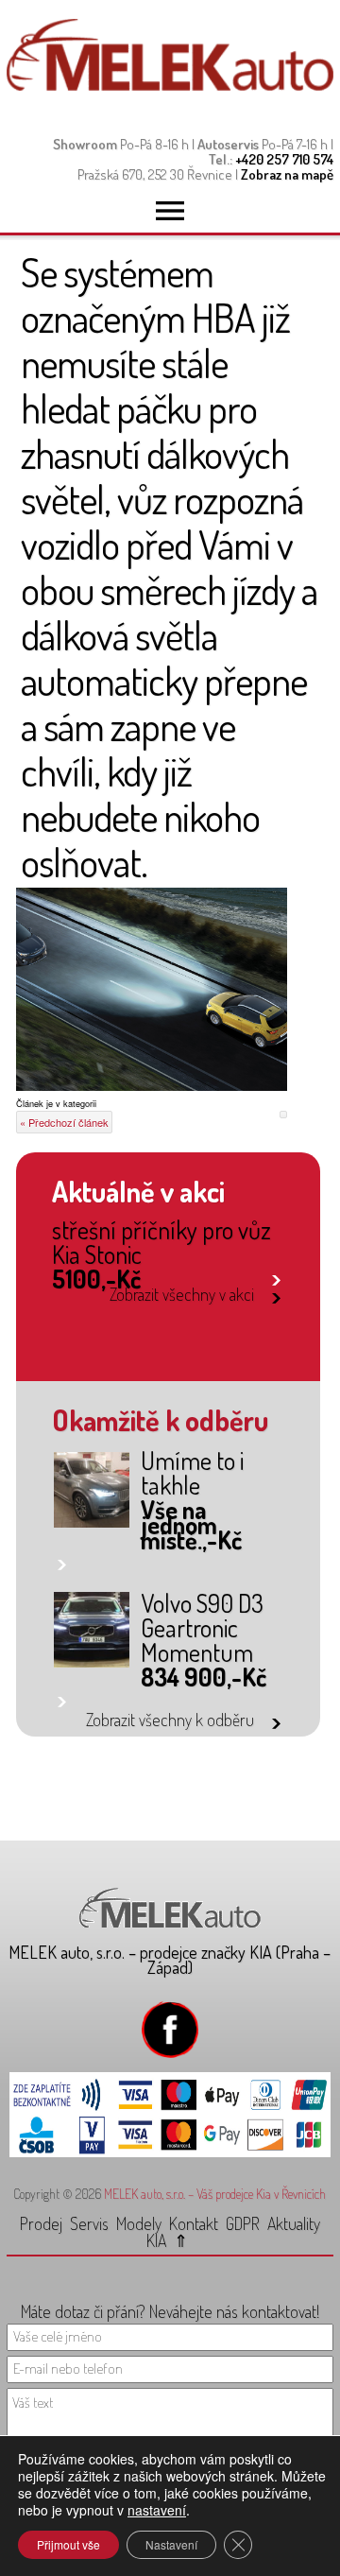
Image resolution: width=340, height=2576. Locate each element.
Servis (89, 2223)
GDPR (243, 2223)
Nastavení (171, 2544)
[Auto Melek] (170, 86)
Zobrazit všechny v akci (181, 1294)
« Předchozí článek (64, 1122)
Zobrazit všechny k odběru (170, 1720)
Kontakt (194, 2223)
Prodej (41, 2223)
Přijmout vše (68, 2544)
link (276, 1277)
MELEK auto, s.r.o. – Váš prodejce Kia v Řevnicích (215, 2194)
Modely (139, 2223)
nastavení (157, 2510)
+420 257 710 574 (284, 159)
